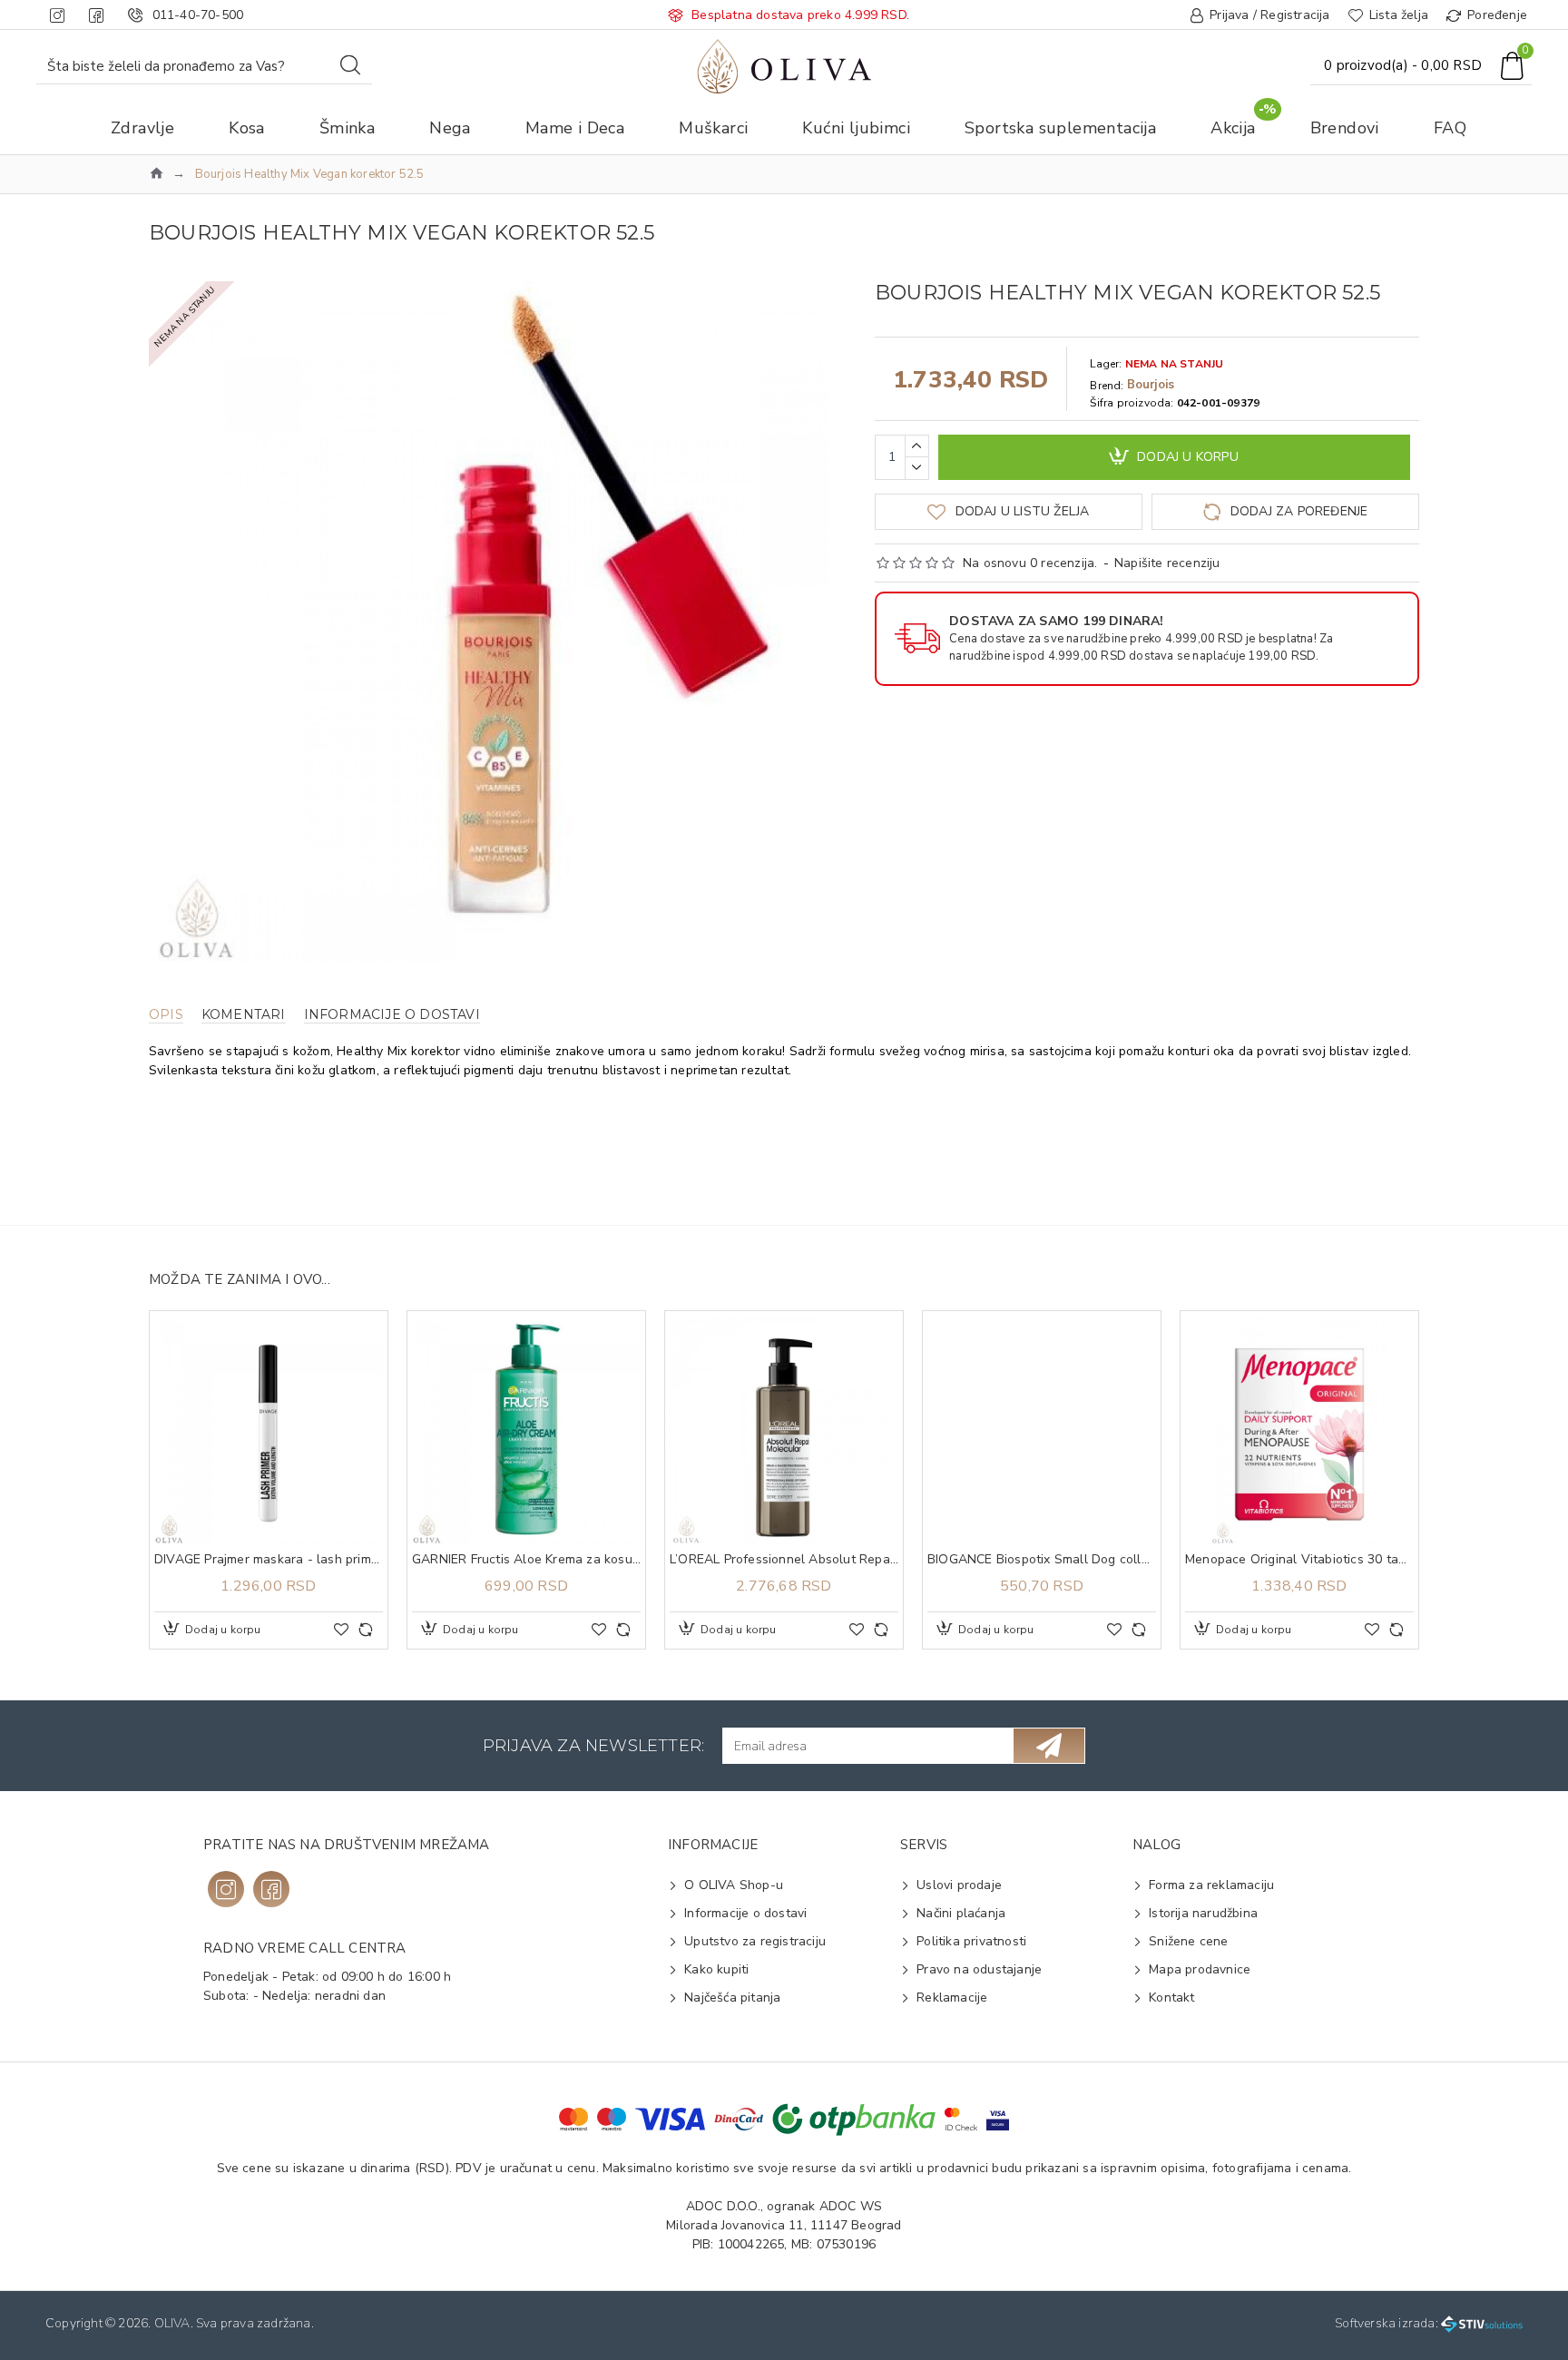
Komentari (244, 1015)
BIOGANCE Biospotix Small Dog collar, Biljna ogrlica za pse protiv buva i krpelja (1042, 1560)
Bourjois (1151, 385)
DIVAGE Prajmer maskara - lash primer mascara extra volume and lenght (269, 1560)
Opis (166, 1015)
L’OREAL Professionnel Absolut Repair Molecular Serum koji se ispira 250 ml (784, 1560)
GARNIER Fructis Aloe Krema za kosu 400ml (526, 1560)
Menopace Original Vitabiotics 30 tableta (1299, 1560)
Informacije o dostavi (392, 1015)
